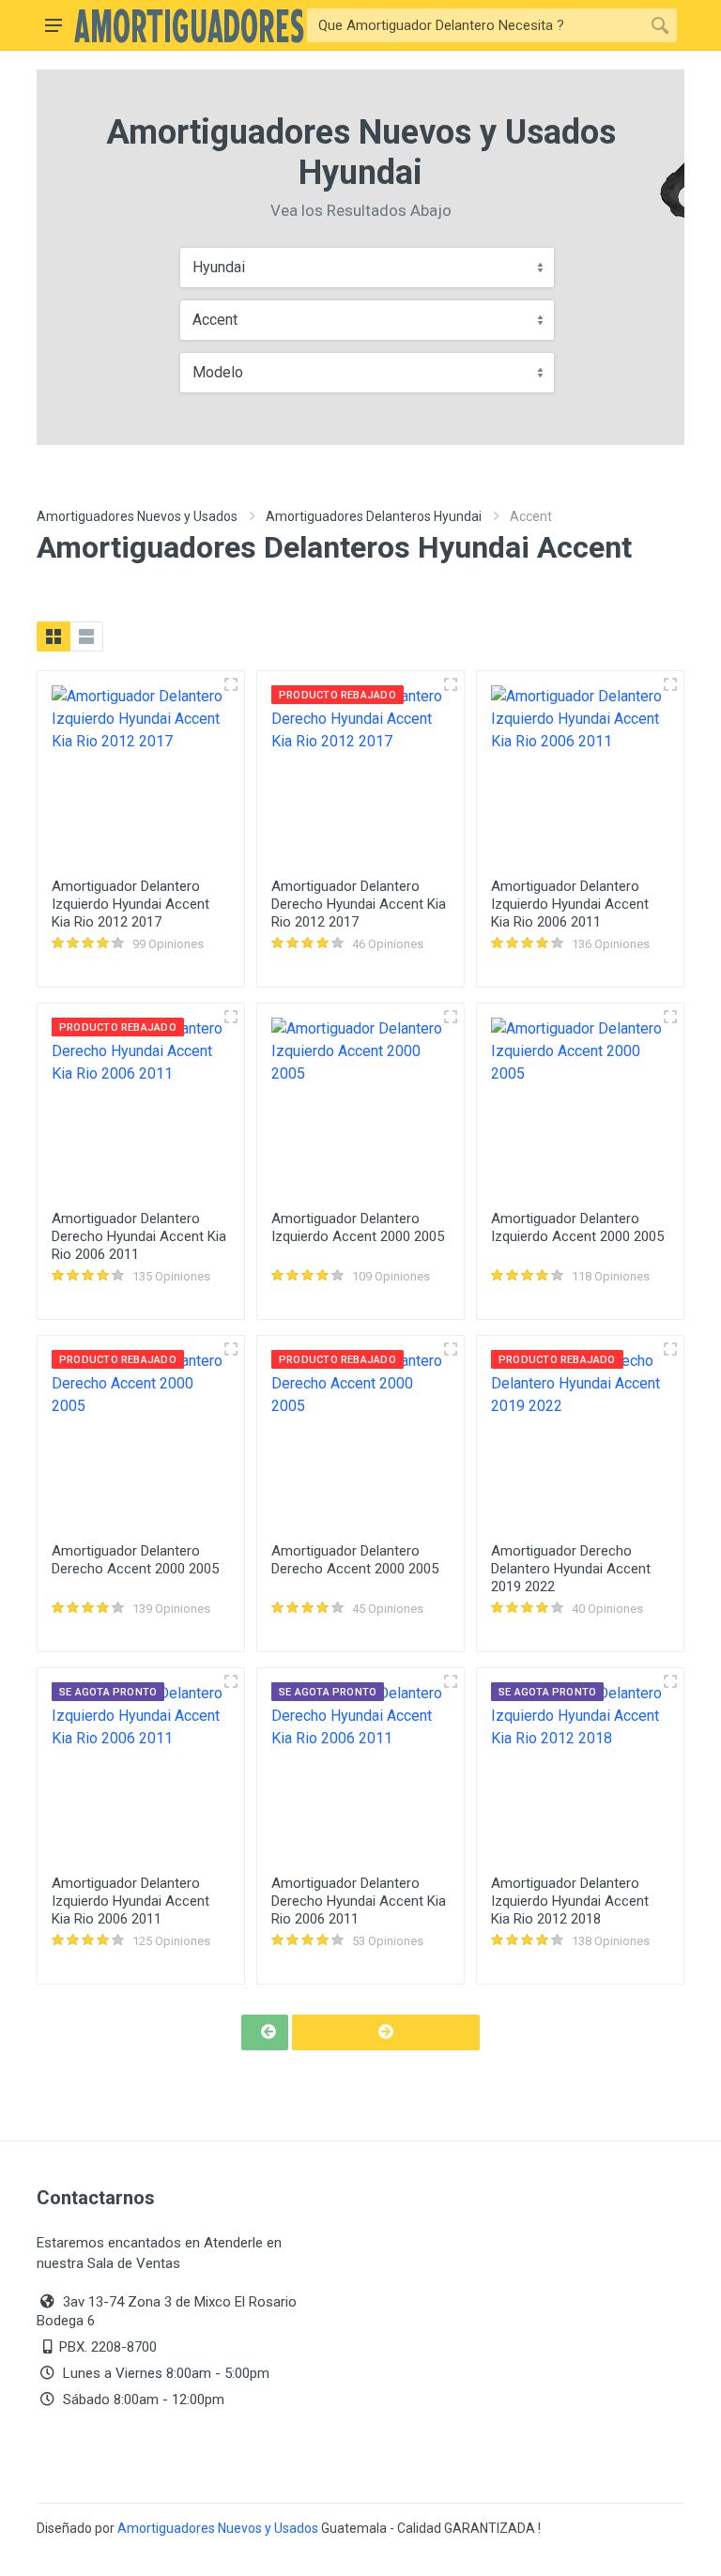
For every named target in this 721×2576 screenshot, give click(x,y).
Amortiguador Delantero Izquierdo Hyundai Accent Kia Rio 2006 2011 (570, 904)
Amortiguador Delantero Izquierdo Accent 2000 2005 (358, 1227)
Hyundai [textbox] (219, 267)
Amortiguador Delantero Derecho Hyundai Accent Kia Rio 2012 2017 (359, 904)
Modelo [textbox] (218, 372)
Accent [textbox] (215, 320)
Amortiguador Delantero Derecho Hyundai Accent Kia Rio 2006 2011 (139, 1236)
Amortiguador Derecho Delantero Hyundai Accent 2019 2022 (571, 1569)
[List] (86, 636)
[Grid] (54, 636)
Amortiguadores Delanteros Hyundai (374, 516)
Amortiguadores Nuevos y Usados (137, 516)
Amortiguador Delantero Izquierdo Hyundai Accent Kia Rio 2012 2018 (570, 1901)
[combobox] (367, 268)
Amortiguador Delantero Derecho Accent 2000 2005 (135, 1560)
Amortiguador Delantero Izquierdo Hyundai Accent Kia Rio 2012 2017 (130, 904)
